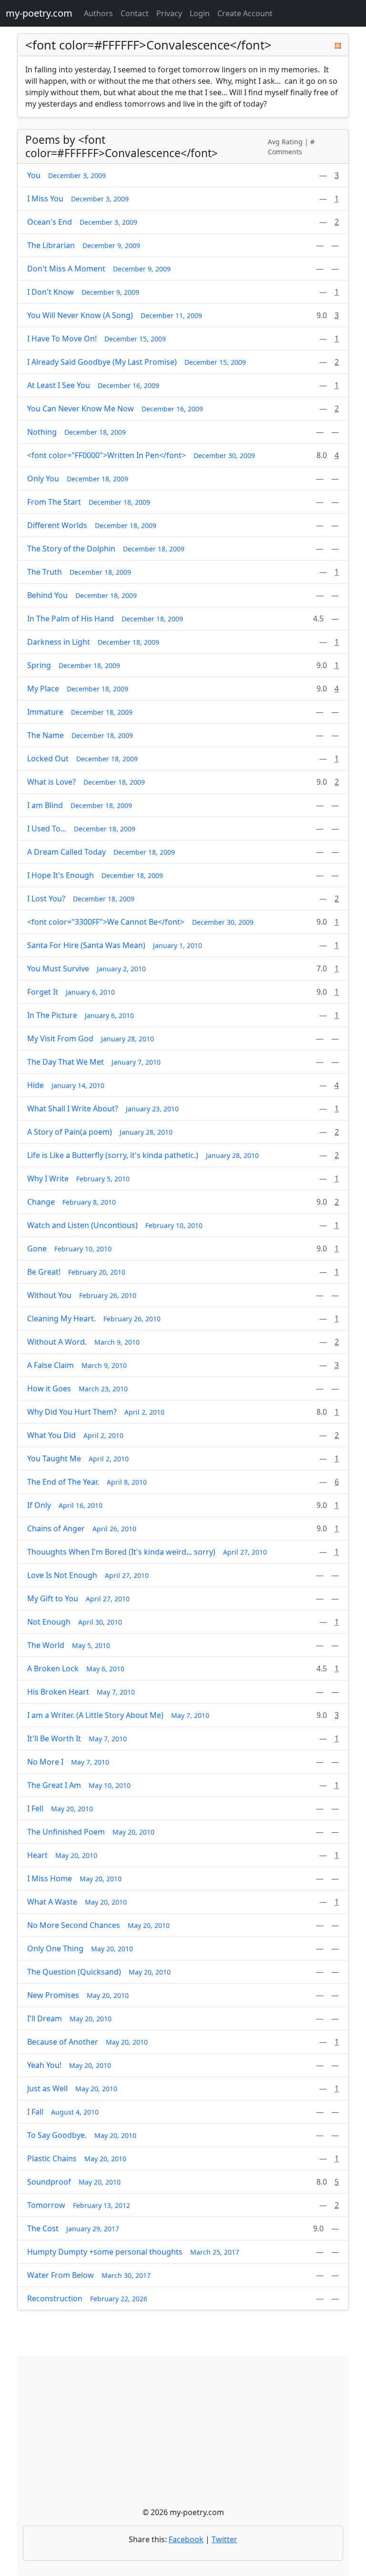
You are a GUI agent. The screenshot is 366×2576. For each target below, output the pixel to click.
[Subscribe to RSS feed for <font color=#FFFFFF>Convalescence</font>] (338, 45)
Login (200, 13)
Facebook (186, 2539)
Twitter (224, 2539)
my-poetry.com (39, 13)
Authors (98, 13)
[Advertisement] (183, 2435)
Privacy (169, 13)
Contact (135, 13)
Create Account (245, 13)
